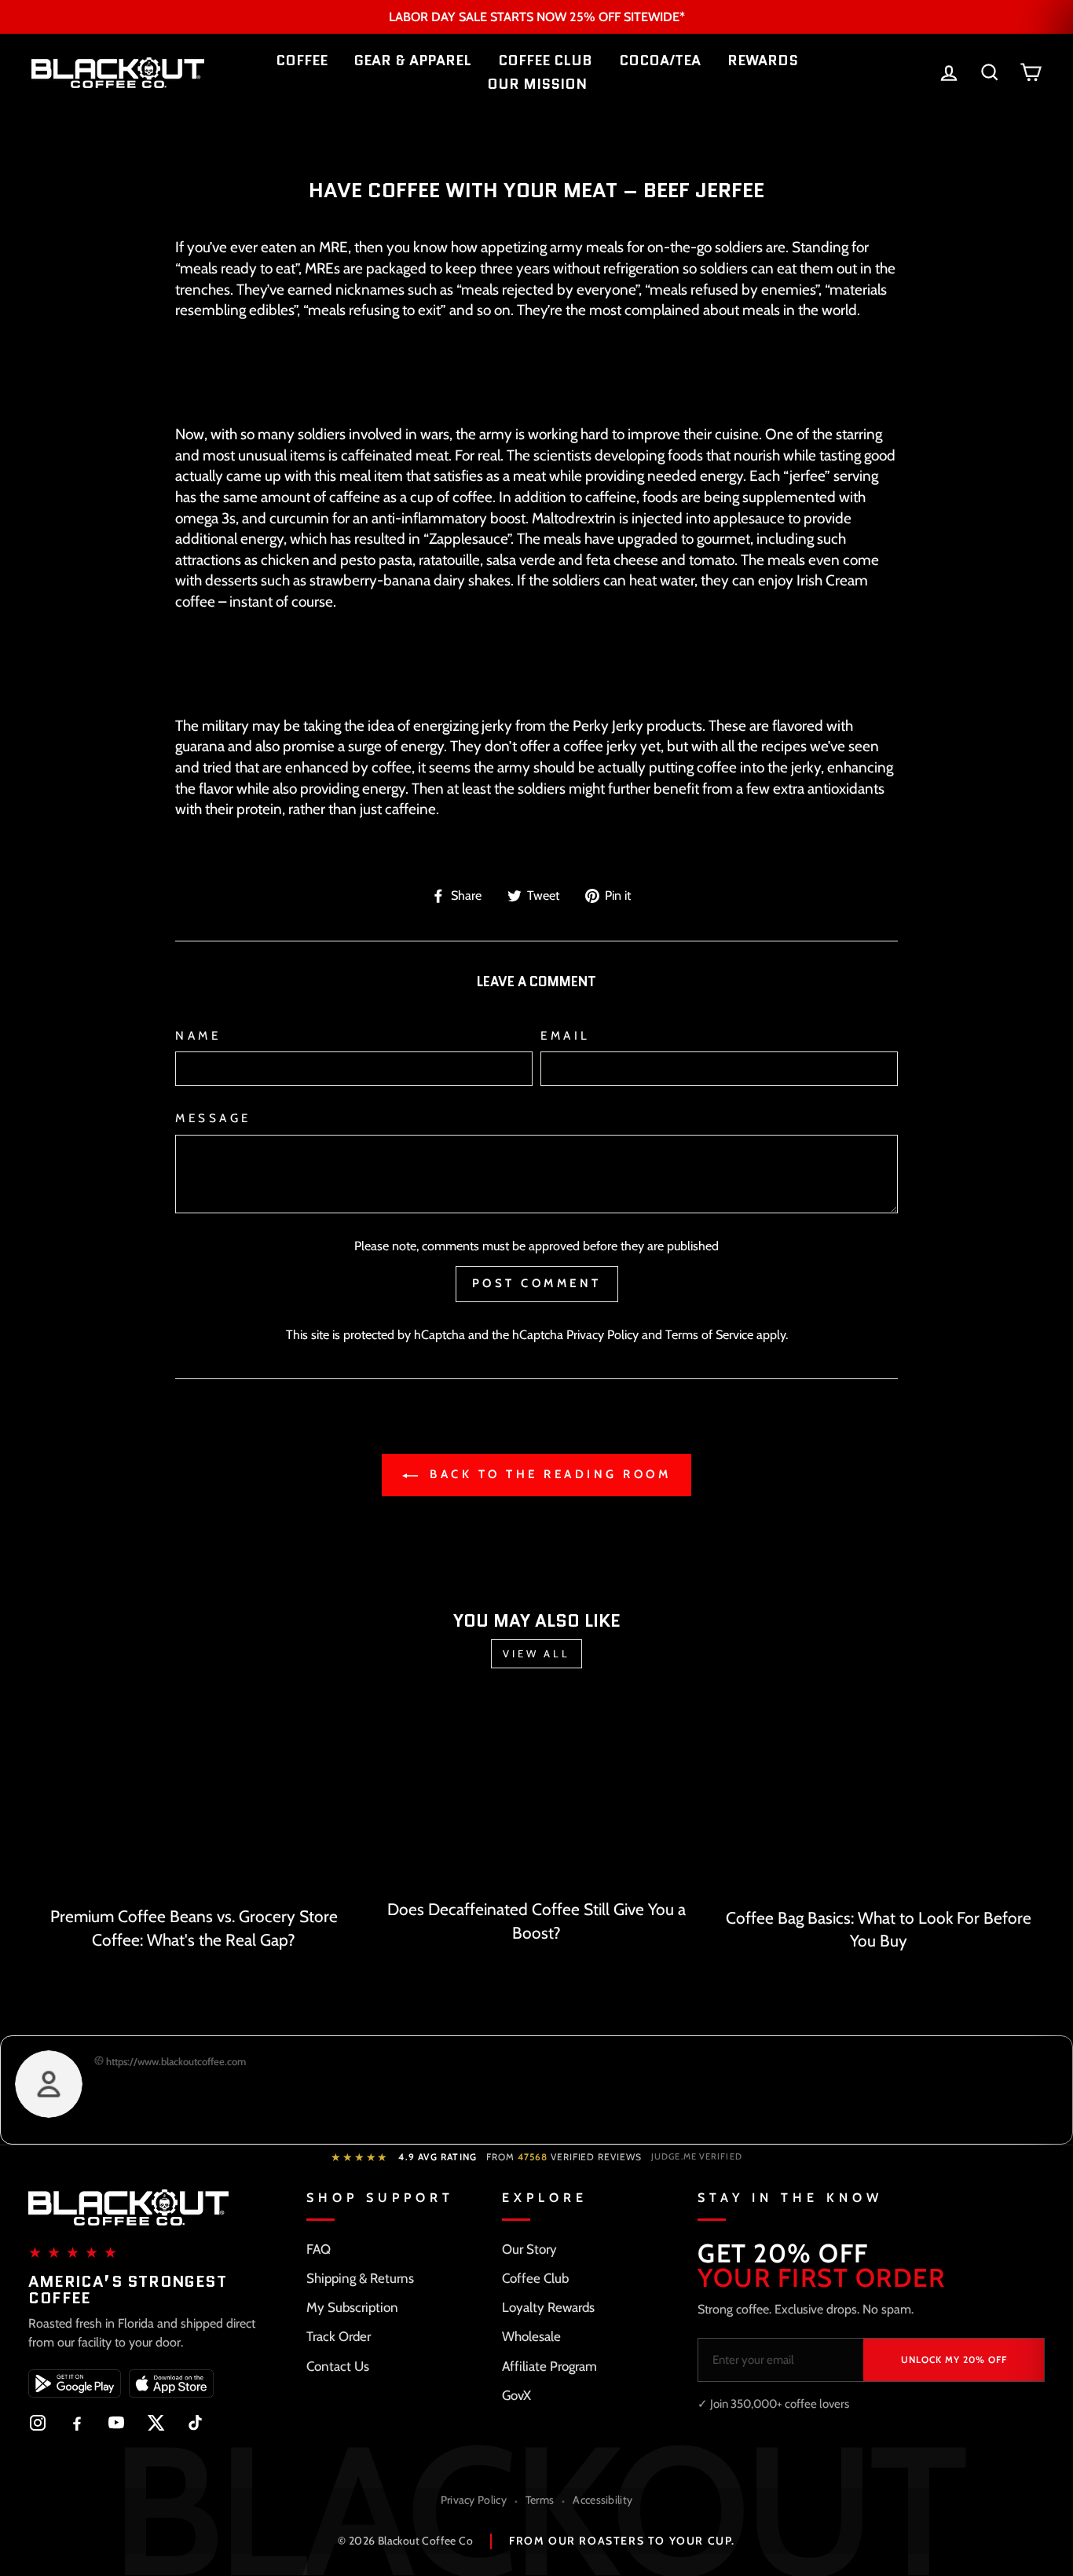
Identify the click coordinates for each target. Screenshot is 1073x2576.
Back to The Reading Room (548, 1474)
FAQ (319, 2249)
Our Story (529, 2249)
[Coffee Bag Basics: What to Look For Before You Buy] (879, 1799)
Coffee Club (535, 2278)
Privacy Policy (602, 1334)
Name (198, 1035)
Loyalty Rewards (548, 2307)
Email (566, 1035)
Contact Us (338, 2366)
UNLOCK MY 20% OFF (954, 2359)
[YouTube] (116, 2423)
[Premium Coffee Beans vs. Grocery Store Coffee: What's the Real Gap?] (194, 1799)
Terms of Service (709, 1334)
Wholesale (531, 2336)
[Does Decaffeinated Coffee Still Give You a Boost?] (536, 1795)
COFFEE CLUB (545, 61)
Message (213, 1118)
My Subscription (352, 2307)
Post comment (537, 1283)
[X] (156, 2423)
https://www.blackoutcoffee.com (175, 2061)
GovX (516, 2395)
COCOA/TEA (660, 61)
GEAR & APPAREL (413, 61)
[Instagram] (38, 2423)
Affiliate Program (549, 2366)
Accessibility (602, 2500)
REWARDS (763, 61)
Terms (540, 2500)
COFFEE (302, 61)
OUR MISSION (537, 84)
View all (536, 1653)
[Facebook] (77, 2423)
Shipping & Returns (360, 2278)
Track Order (339, 2336)
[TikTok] (195, 2423)
